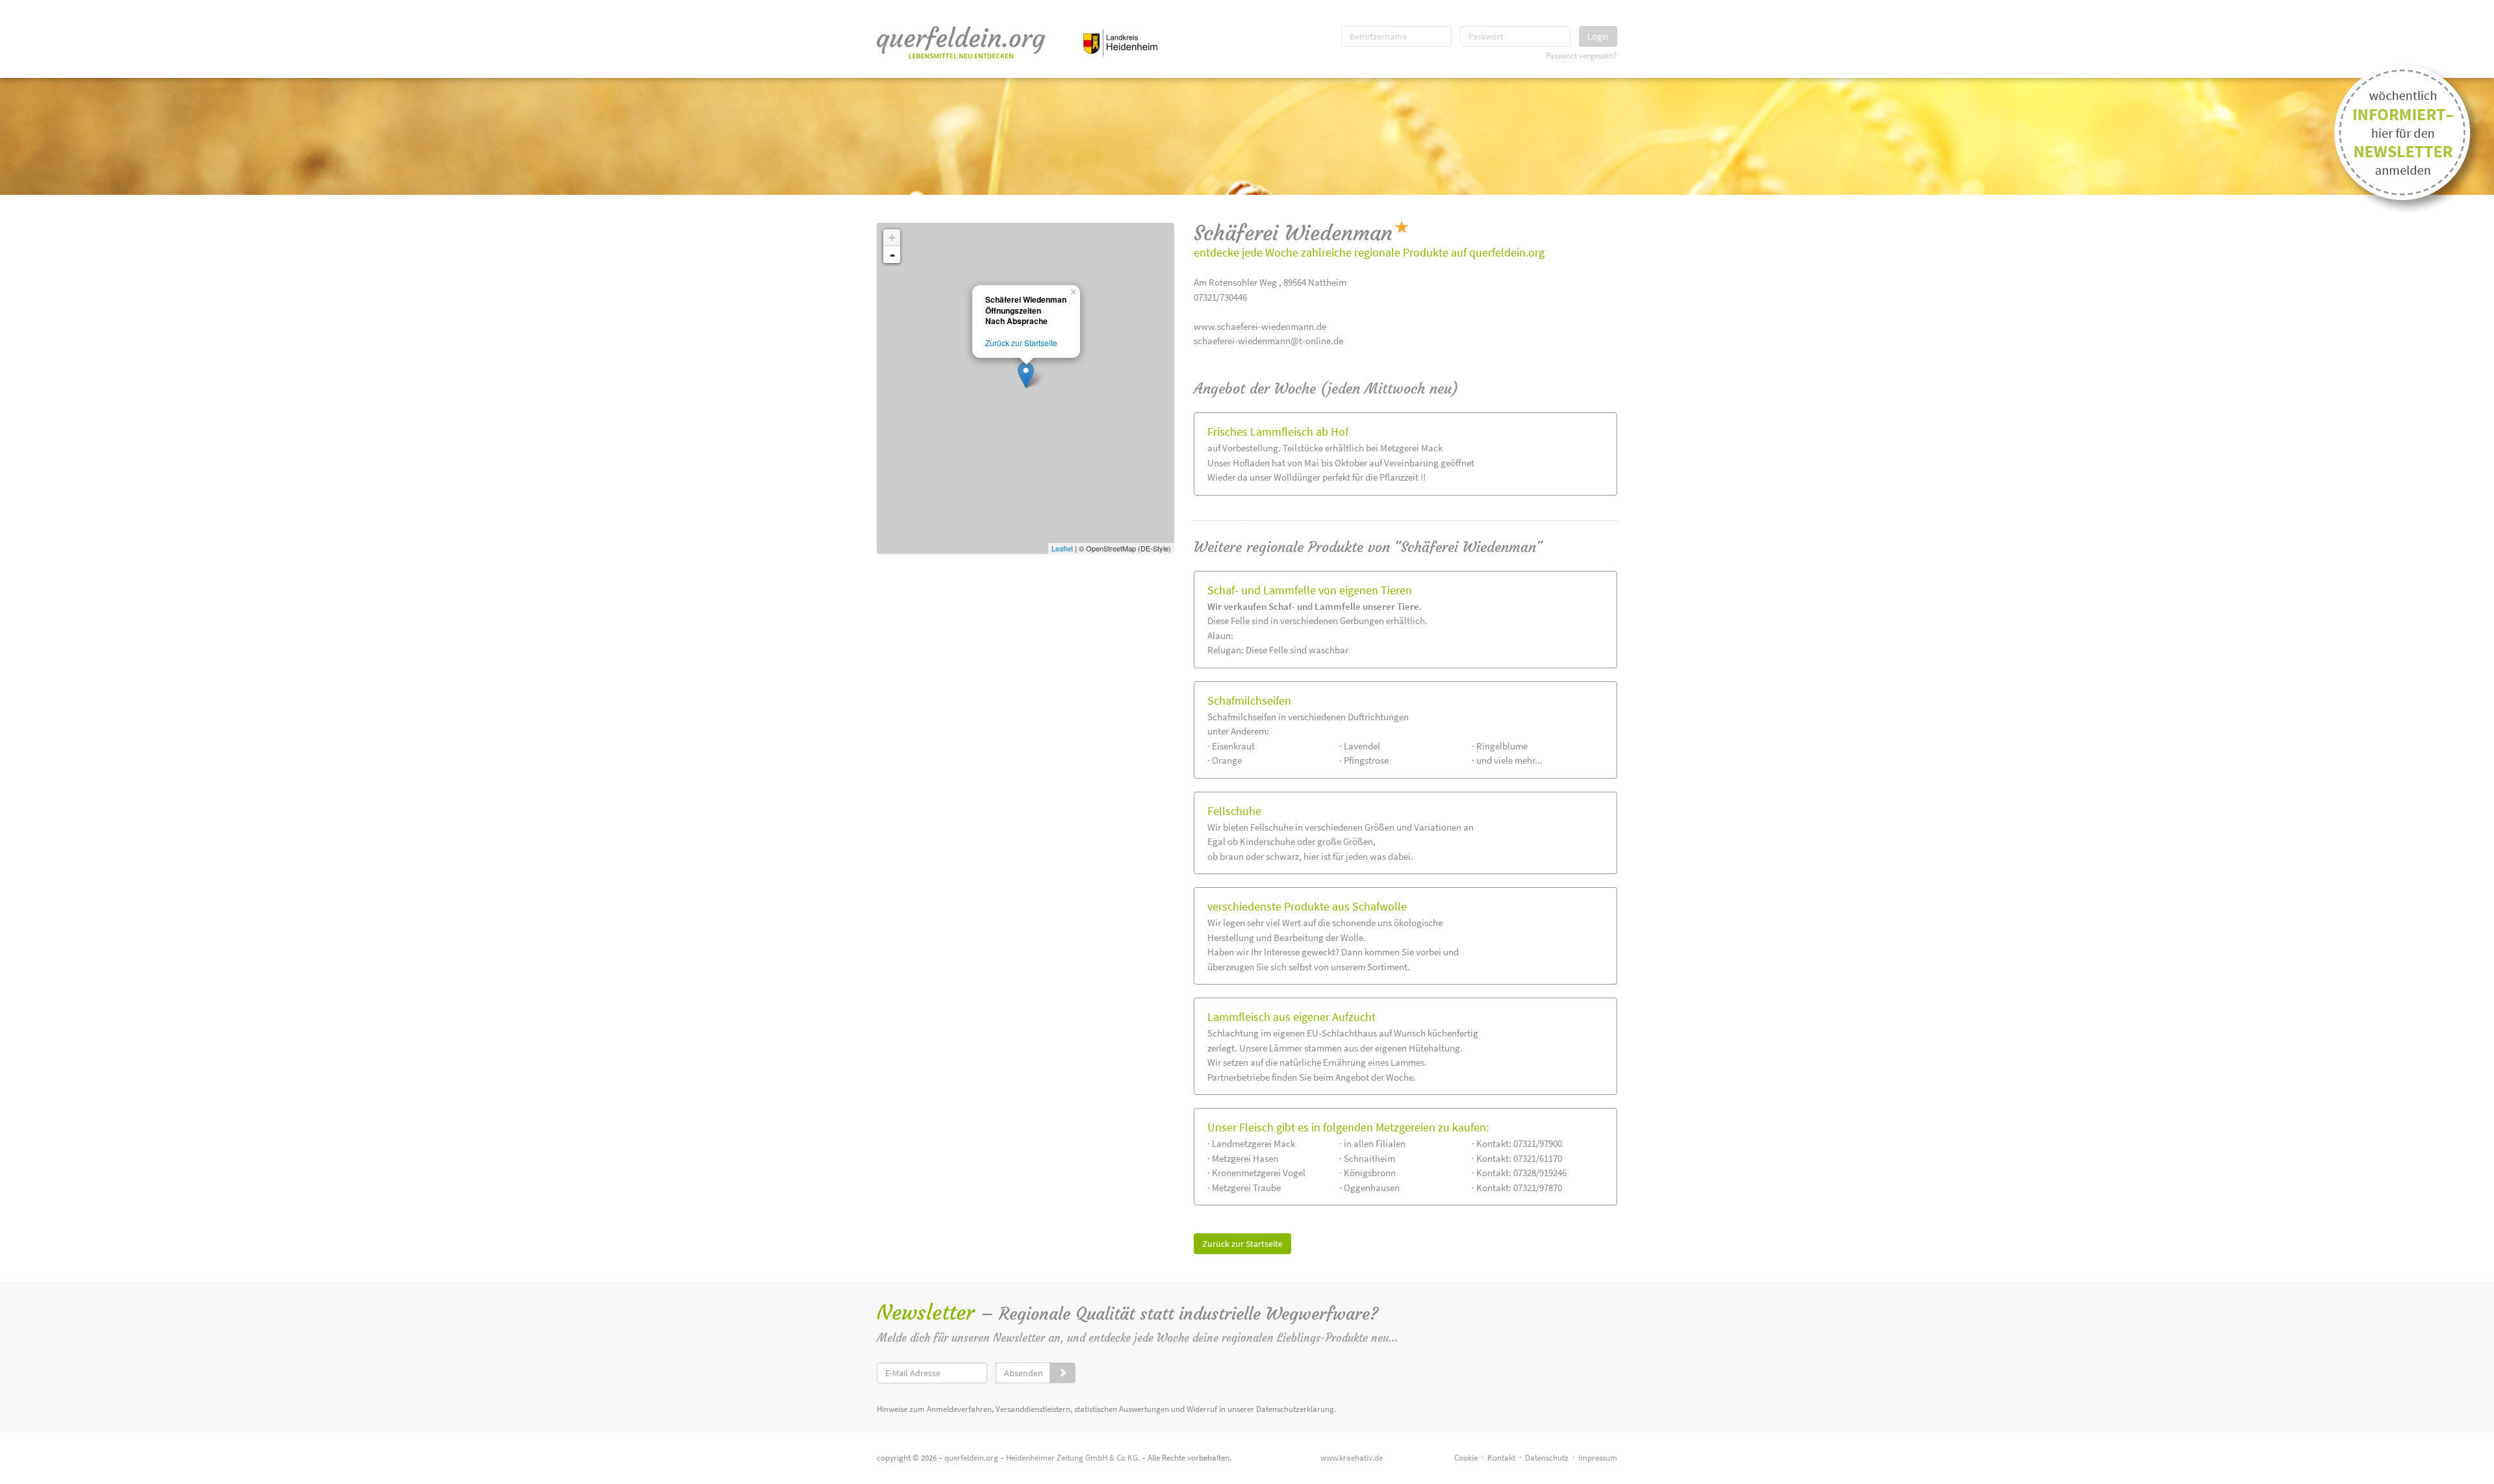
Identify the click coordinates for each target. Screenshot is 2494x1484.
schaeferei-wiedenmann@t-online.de (1268, 341)
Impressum (1598, 1458)
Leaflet (1062, 548)
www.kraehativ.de (1352, 1458)
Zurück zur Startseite (1242, 1244)
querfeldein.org (971, 1458)
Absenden (1024, 1373)
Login (1598, 36)
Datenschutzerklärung (1295, 1409)
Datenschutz (1547, 1458)
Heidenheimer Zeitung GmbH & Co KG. (1073, 1458)
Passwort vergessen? (1581, 55)
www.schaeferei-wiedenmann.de (1260, 326)
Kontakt (1501, 1458)
